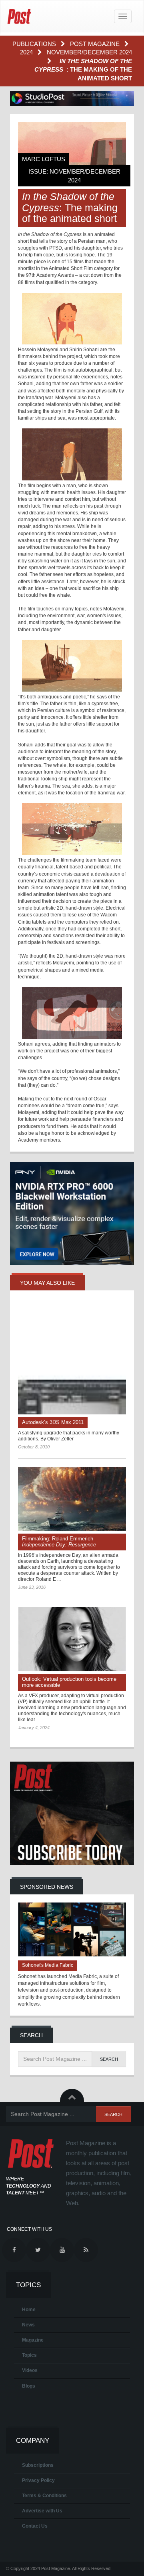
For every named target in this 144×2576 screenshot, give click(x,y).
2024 (27, 52)
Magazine (33, 2340)
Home (29, 2310)
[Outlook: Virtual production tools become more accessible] (72, 1639)
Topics (29, 2355)
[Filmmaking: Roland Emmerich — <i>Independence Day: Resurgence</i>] (72, 1499)
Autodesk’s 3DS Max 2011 (53, 1422)
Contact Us (35, 2526)
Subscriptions (38, 2465)
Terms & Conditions (44, 2496)
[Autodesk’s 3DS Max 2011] (72, 1360)
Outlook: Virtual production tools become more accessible (69, 1682)
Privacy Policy (38, 2480)
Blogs (29, 2386)
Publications (35, 44)
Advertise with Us (42, 2511)
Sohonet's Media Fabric (48, 1965)
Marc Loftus (44, 159)
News (28, 2325)
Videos (30, 2370)
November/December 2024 (89, 52)
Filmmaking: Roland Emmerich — (61, 1542)
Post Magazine (96, 44)
